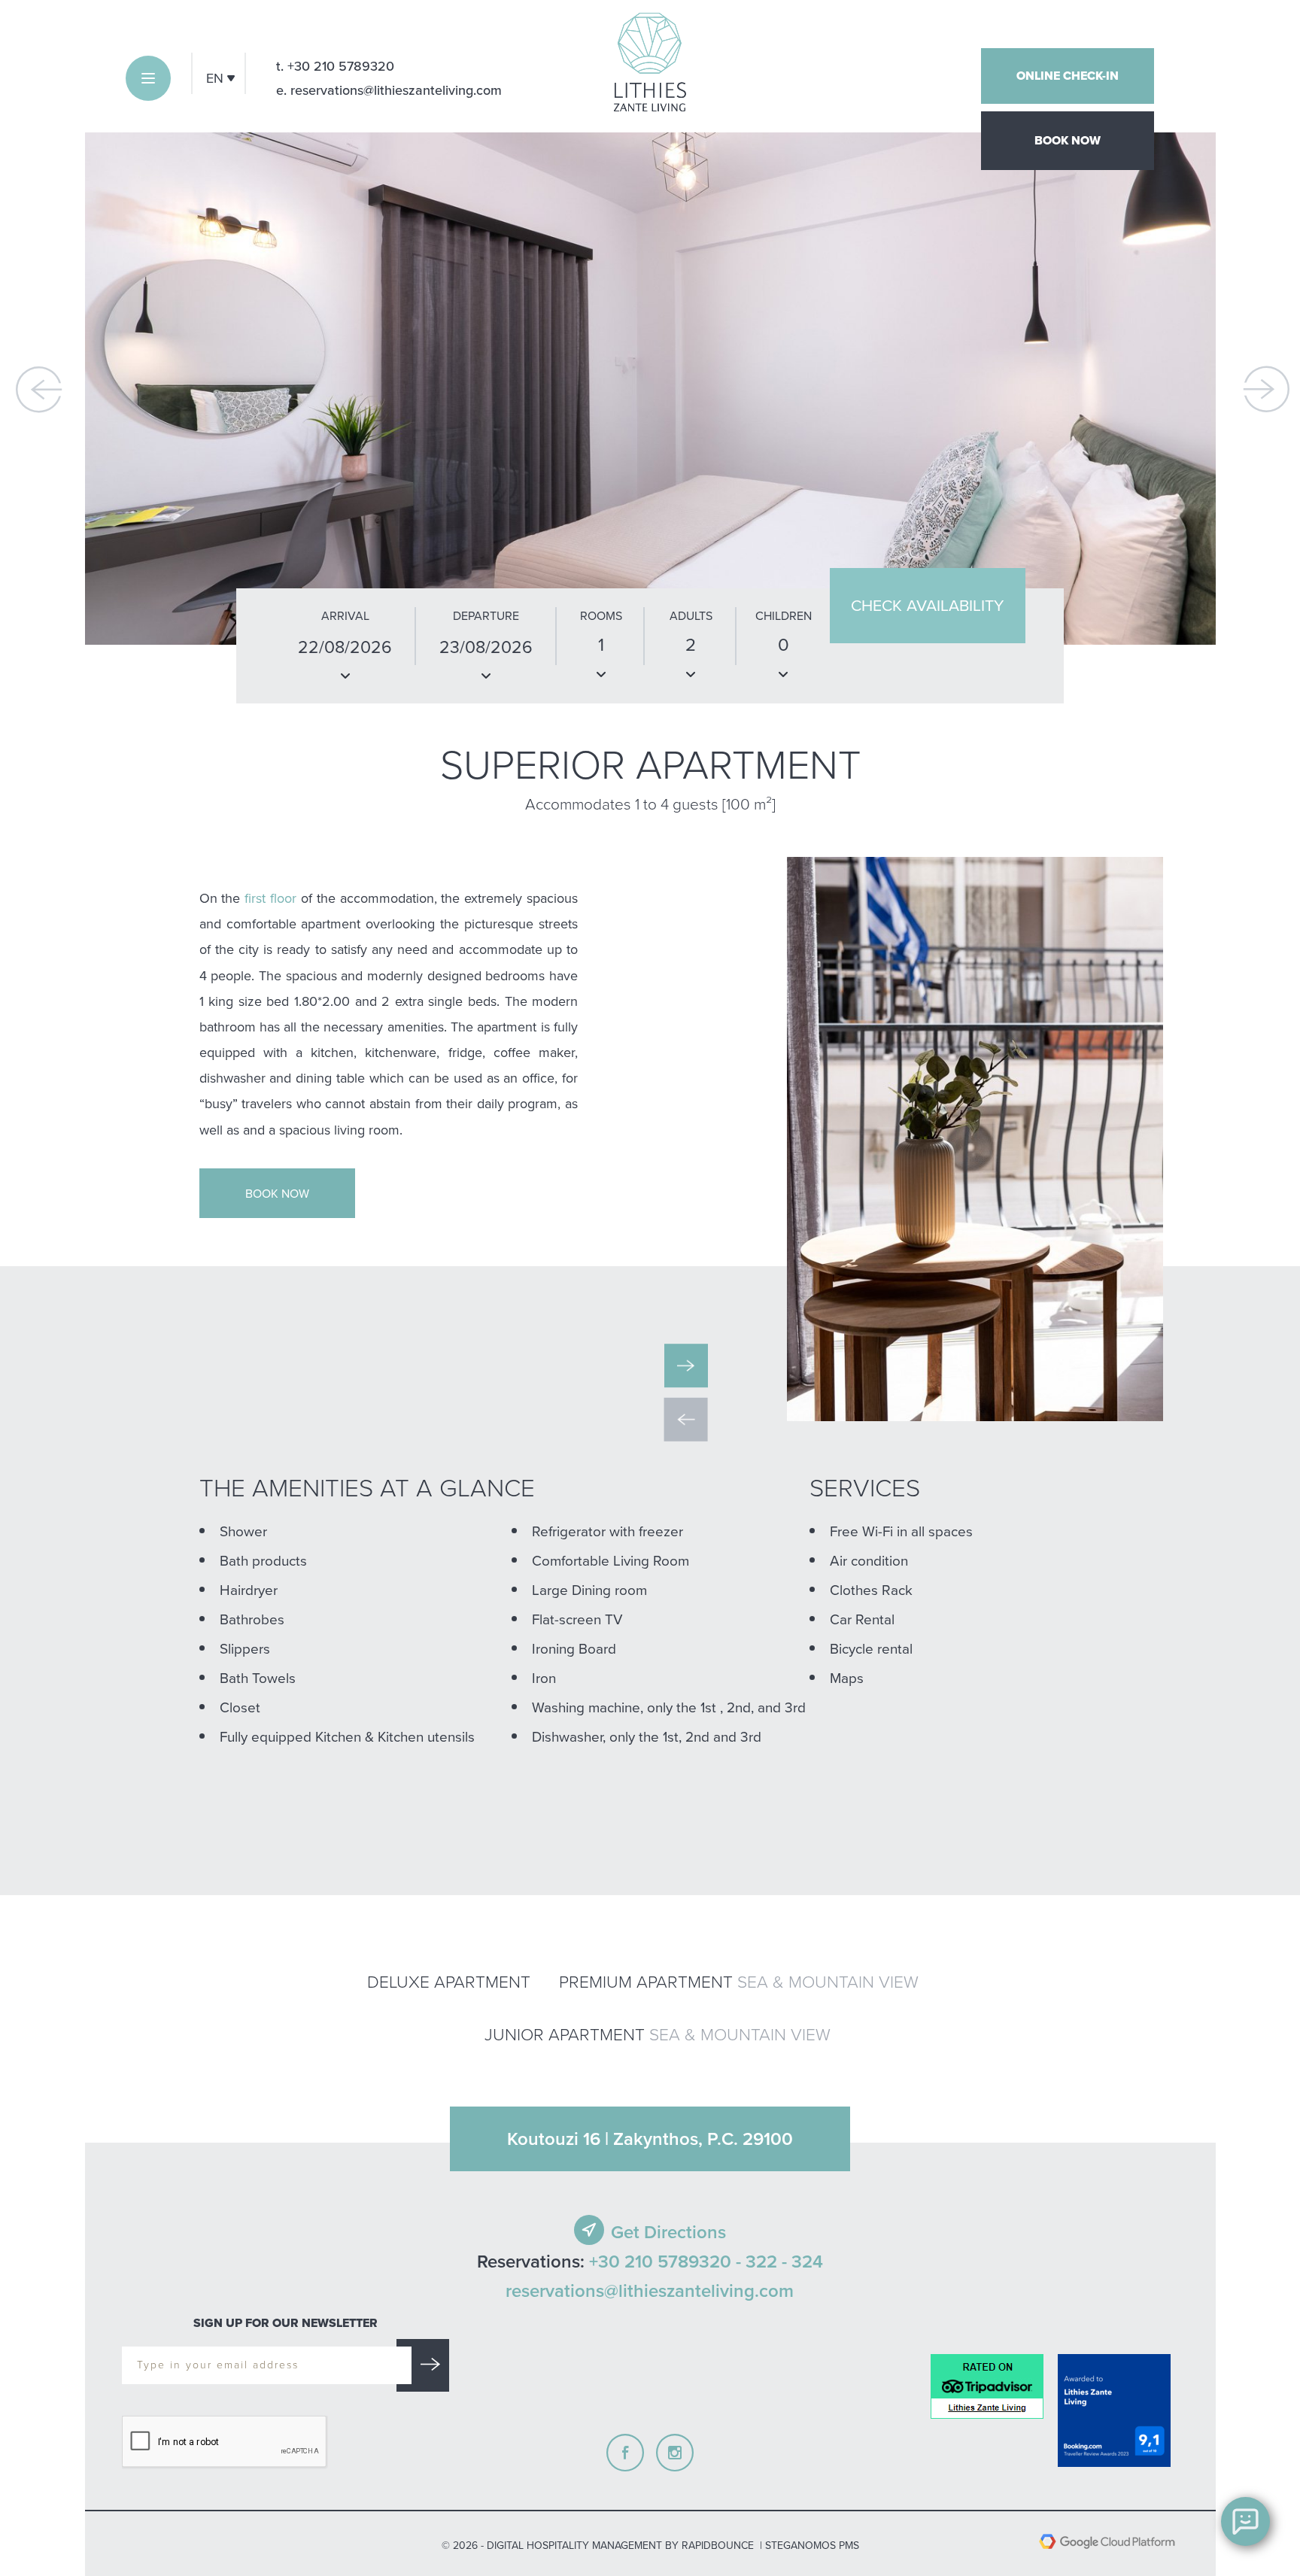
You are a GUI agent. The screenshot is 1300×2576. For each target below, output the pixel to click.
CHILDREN (784, 615)
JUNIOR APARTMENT (658, 2034)
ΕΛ (214, 112)
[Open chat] (1245, 2521)
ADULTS (691, 615)
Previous (39, 389)
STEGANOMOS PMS (812, 2545)
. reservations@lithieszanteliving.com (389, 90)
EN (217, 78)
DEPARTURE (486, 615)
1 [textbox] (601, 644)
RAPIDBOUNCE (718, 2545)
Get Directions (668, 2232)
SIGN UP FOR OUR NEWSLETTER (286, 2323)
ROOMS (601, 615)
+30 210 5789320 (335, 66)
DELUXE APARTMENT (449, 1981)
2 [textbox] (691, 644)
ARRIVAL (345, 615)
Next (1267, 389)
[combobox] (601, 657)
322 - (766, 2262)
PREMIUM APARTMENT (739, 1981)
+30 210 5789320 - (665, 2262)
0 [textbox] (784, 644)
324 (807, 2262)
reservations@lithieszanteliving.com (650, 2291)
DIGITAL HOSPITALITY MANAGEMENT (574, 2545)
